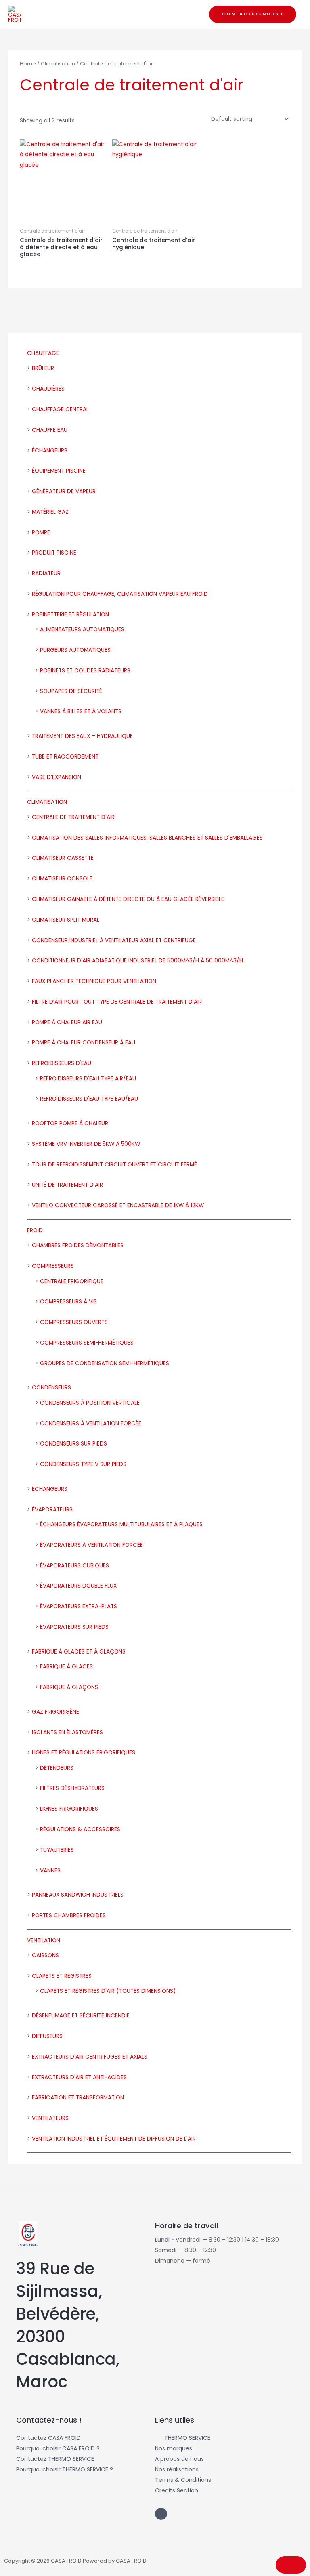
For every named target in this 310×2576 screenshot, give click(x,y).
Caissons (45, 1955)
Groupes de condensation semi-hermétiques (105, 1363)
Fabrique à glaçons (69, 1687)
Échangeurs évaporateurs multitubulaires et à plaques (121, 1524)
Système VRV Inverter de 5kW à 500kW (86, 1144)
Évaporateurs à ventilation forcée (91, 1545)
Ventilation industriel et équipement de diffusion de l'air (114, 2139)
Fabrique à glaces (66, 1667)
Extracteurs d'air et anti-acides (79, 2077)
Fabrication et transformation (78, 2098)
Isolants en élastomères (67, 1732)
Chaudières (48, 389)
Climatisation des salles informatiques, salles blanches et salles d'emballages (147, 838)
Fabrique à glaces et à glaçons (79, 1652)
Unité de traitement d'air (67, 1185)
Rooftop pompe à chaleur (70, 1123)
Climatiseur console (62, 879)
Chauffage (43, 353)
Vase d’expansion (57, 777)
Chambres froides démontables (78, 1245)
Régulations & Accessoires (80, 1829)
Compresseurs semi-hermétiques (87, 1343)
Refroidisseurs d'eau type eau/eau (89, 1099)
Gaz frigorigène (56, 1712)
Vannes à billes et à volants (81, 711)
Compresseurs (53, 1266)
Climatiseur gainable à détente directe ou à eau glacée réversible (128, 899)
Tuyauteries (57, 1850)
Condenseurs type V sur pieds (83, 1464)
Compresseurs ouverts (74, 1322)
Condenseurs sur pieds (73, 1444)
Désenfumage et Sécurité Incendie (81, 2016)
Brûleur (43, 368)
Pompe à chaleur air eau (67, 1022)
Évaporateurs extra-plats (79, 1606)
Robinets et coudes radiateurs (85, 671)
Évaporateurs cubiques (74, 1566)
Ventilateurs (50, 2118)
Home (28, 64)
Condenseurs (51, 1388)
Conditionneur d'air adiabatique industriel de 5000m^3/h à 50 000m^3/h (137, 961)
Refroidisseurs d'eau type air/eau (88, 1079)
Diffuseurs (47, 2036)
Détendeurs (57, 1768)
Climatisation (47, 802)
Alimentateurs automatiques (82, 629)
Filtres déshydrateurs (72, 1788)
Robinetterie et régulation (70, 615)
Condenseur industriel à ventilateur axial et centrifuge (114, 940)
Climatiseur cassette (63, 858)
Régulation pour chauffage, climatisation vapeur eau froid (120, 594)
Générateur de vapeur (64, 491)
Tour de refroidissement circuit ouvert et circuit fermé (114, 1165)
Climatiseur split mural (66, 920)
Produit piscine (54, 553)
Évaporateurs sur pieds (74, 1627)
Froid (35, 1230)
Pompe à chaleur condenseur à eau (84, 1043)
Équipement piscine (59, 471)
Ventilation (44, 1940)
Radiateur (46, 573)
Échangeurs (50, 451)
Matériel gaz (50, 512)
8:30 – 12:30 (200, 2250)
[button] (253, 14)
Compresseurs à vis (68, 1302)
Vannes (50, 1871)
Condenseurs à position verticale (90, 1403)
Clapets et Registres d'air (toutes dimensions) (108, 1991)
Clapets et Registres (62, 1976)
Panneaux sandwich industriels (78, 1895)
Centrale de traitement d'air (73, 817)
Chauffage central (60, 409)
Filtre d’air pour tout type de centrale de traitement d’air (117, 1002)
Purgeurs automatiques (75, 650)
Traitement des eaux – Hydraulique (82, 736)
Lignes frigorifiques (69, 1809)
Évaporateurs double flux (78, 1586)
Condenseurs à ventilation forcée (91, 1424)
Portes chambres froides (69, 1915)
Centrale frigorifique (72, 1281)
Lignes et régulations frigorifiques (84, 1753)
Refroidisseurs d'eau (62, 1063)
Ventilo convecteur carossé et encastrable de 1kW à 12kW (118, 1205)
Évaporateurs (52, 1510)
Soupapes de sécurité (71, 691)
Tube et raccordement (65, 757)
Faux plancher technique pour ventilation (94, 981)
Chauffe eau (50, 430)
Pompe (41, 533)
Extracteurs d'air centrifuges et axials (90, 2057)
